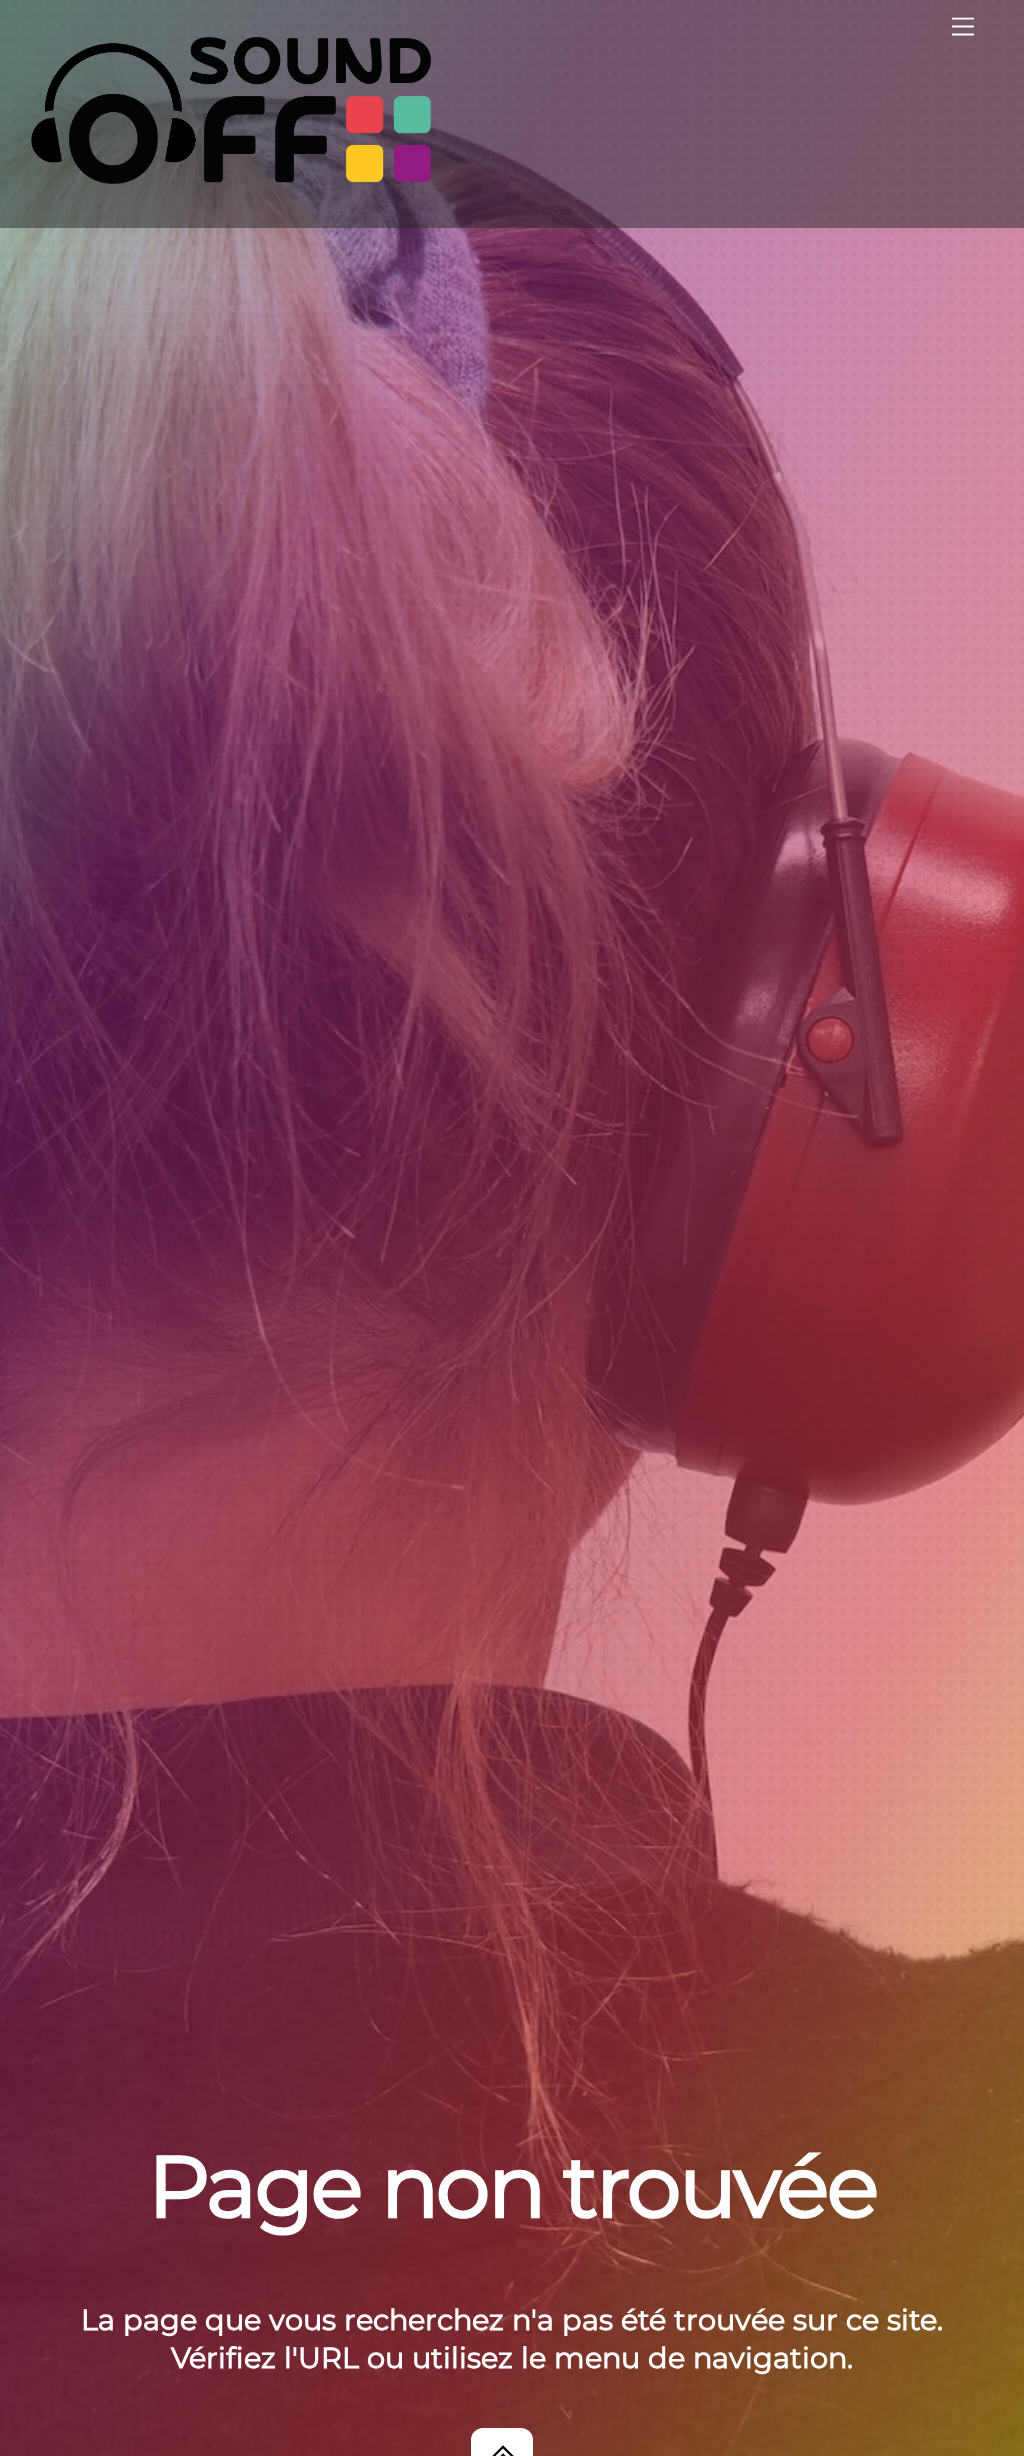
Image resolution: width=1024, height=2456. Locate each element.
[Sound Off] (231, 175)
